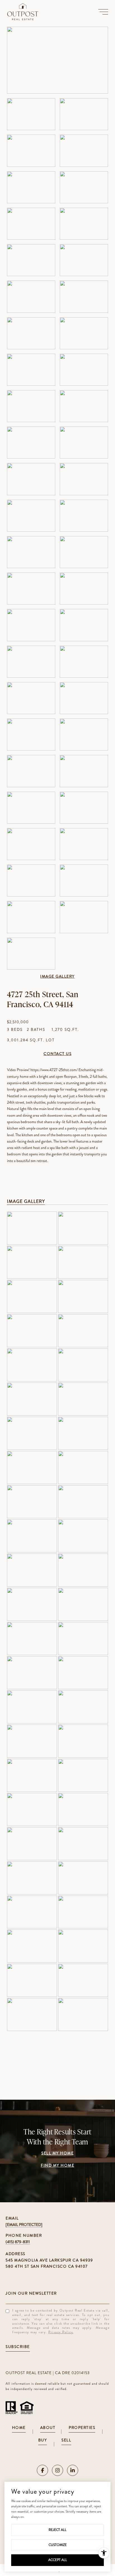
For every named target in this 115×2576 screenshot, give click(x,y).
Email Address (57, 2293)
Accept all (58, 2560)
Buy (43, 2440)
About (48, 2428)
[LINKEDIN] (73, 2470)
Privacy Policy (61, 2332)
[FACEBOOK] (42, 2470)
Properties (82, 2428)
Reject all (57, 2530)
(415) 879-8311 (18, 2242)
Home (19, 2428)
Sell (66, 2440)
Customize (58, 2545)
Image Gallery (57, 977)
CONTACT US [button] (57, 1054)
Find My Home (57, 2166)
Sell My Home (57, 2153)
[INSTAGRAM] (57, 2470)
